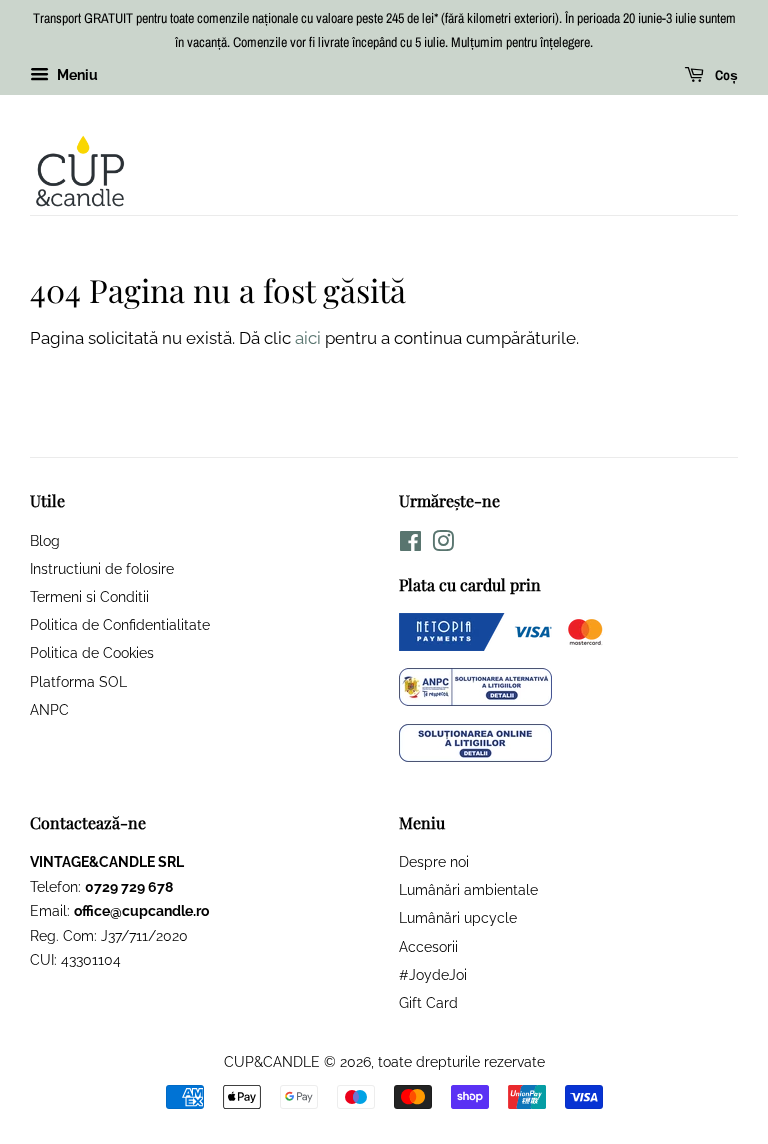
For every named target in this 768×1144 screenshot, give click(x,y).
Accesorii (428, 946)
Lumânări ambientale (468, 889)
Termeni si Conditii (89, 596)
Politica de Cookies (92, 652)
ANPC (49, 709)
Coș (725, 75)
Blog (45, 540)
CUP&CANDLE (272, 1061)
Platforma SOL (78, 681)
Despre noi (434, 861)
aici (308, 338)
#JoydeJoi (433, 974)
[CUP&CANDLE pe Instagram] (443, 544)
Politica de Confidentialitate (120, 624)
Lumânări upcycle (458, 917)
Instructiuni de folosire (102, 568)
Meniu (76, 75)
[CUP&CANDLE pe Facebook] (410, 544)
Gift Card (428, 1002)
